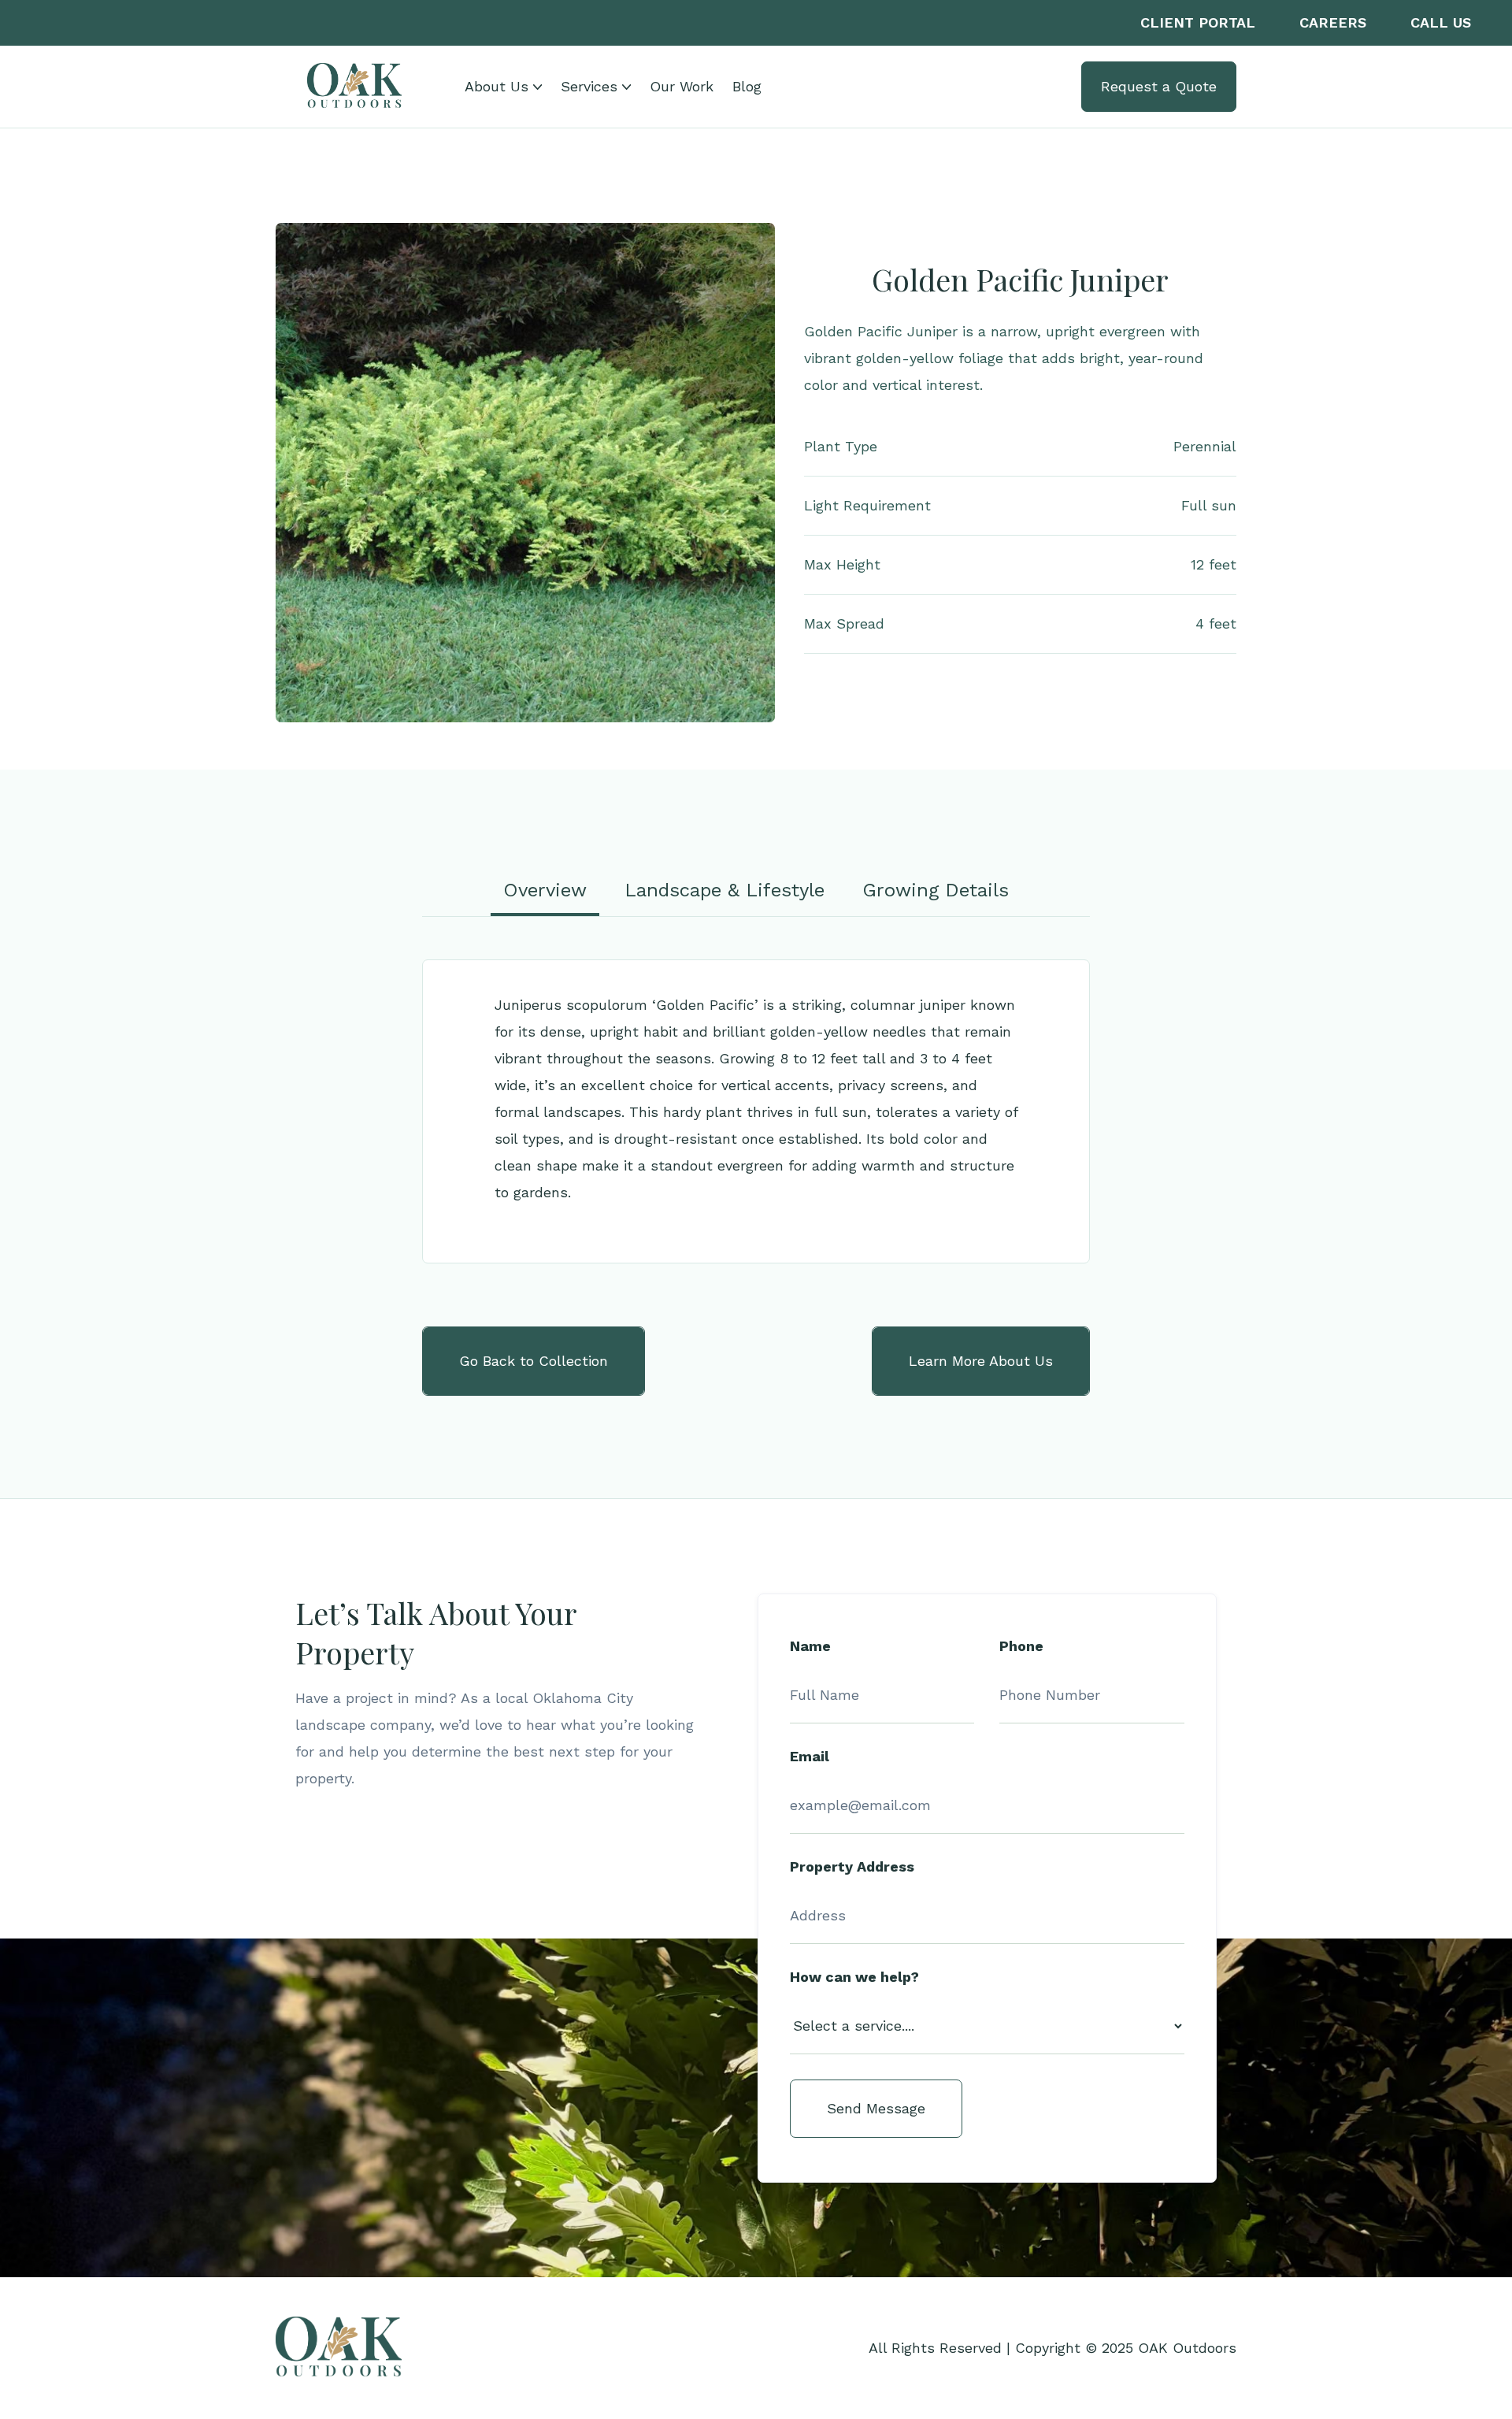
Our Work (682, 86)
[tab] (545, 890)
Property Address (852, 1867)
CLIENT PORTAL (1198, 22)
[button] (503, 87)
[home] (354, 87)
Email (810, 1757)
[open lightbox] (525, 473)
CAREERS (1333, 22)
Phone (1021, 1646)
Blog (747, 86)
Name (810, 1646)
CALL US (1441, 22)
